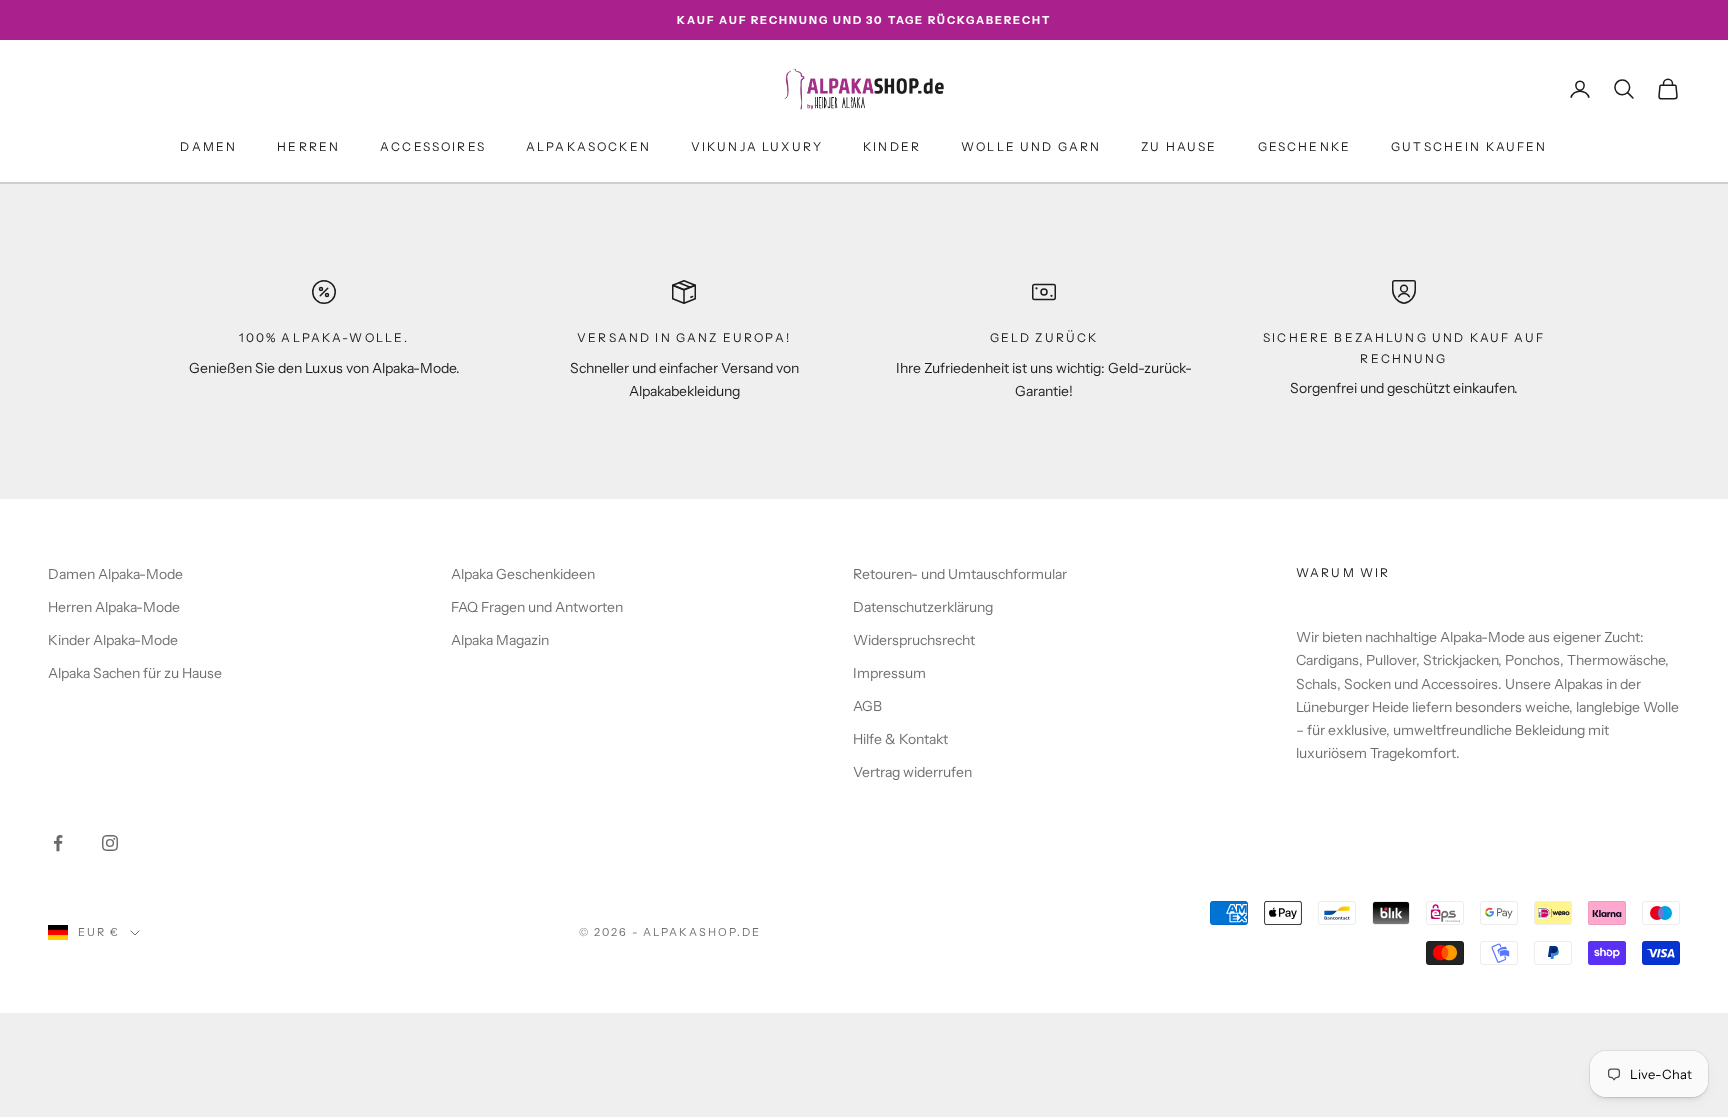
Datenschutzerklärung (923, 607)
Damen (208, 146)
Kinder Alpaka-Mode (113, 640)
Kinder (892, 146)
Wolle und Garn (1031, 146)
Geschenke (1304, 146)
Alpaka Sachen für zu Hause (135, 673)
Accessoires (433, 146)
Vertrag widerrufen (912, 772)
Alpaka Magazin (500, 640)
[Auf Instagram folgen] (110, 843)
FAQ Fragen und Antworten (537, 607)
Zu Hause (1179, 146)
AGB (867, 706)
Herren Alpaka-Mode (114, 607)
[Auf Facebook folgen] (58, 843)
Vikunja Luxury (757, 146)
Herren (308, 146)
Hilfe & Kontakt (900, 739)
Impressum (889, 673)
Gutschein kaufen (1469, 146)
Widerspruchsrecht (914, 640)
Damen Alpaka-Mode (115, 574)
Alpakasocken (588, 146)
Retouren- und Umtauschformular (960, 574)
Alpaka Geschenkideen (523, 574)
